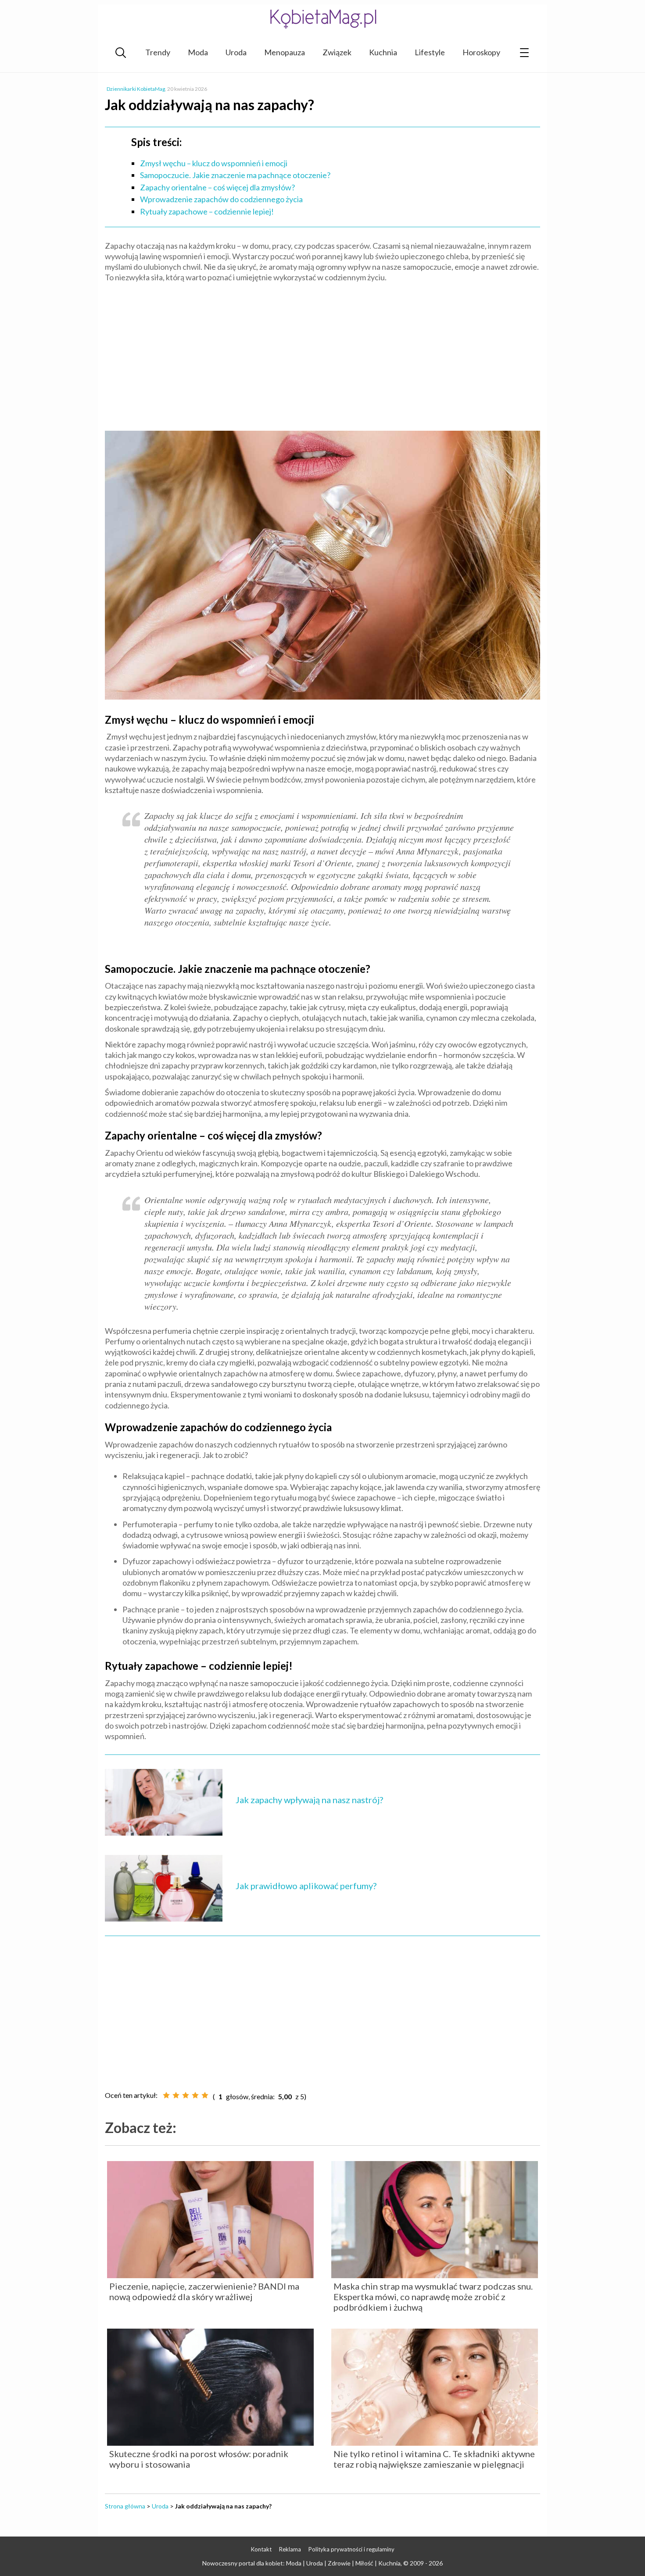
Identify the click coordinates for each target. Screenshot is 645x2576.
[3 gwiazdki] (186, 2095)
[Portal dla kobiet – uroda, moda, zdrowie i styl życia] (322, 19)
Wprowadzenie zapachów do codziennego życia (221, 199)
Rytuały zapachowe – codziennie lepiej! (207, 211)
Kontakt (261, 2549)
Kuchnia (383, 52)
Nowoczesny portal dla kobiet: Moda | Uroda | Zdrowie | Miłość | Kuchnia (301, 2563)
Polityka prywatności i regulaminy (351, 2549)
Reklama (290, 2549)
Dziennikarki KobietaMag (136, 89)
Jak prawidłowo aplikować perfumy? (306, 1886)
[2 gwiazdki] (176, 2095)
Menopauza (285, 52)
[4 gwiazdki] (195, 2095)
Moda (198, 52)
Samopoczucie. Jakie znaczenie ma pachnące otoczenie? (235, 175)
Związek (337, 52)
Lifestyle (430, 52)
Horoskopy (481, 52)
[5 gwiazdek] (205, 2095)
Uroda (236, 52)
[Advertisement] (322, 353)
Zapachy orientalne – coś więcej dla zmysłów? (217, 187)
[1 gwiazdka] (166, 2095)
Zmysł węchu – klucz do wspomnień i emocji (214, 163)
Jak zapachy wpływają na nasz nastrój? (309, 1800)
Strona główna (125, 2506)
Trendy (158, 52)
